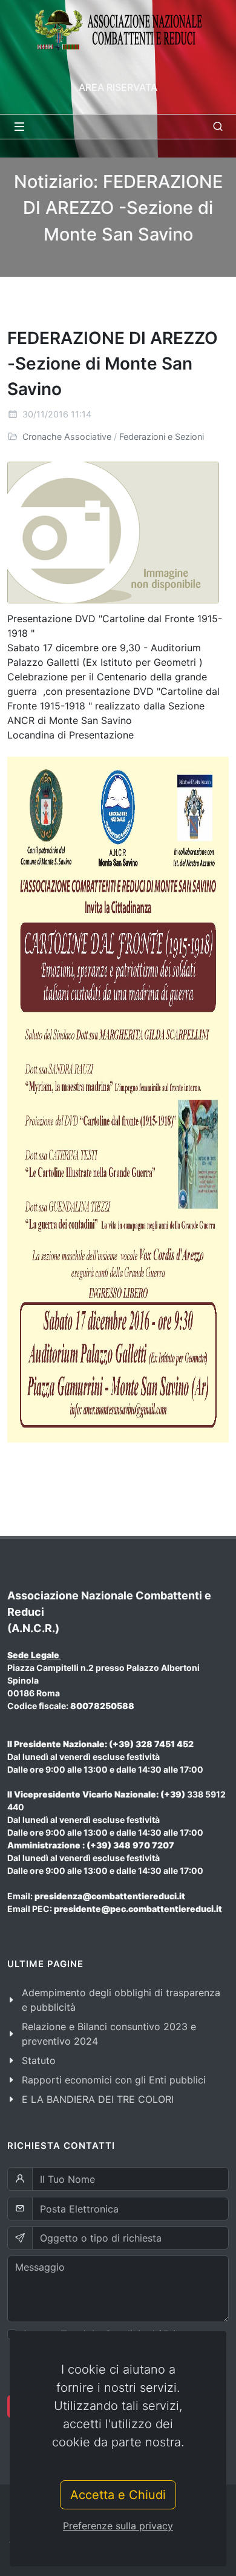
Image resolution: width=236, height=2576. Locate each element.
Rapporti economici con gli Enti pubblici (114, 2080)
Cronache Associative (67, 437)
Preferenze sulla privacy (118, 2526)
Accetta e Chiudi (118, 2495)
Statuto (39, 2060)
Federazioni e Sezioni (162, 437)
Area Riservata (118, 87)
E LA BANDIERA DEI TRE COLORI (98, 2099)
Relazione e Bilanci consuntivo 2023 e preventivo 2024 (109, 2034)
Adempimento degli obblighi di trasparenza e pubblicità (121, 2000)
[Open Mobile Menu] (19, 127)
